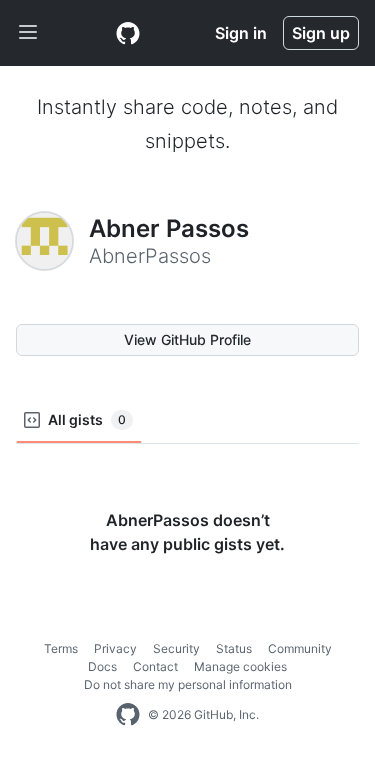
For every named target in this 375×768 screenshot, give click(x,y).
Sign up (321, 33)
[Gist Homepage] (128, 33)
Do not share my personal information (188, 684)
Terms (61, 648)
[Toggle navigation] (28, 33)
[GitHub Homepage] (128, 715)
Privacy (115, 648)
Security (176, 648)
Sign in (241, 33)
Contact (155, 666)
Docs (102, 666)
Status (234, 648)
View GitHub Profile (187, 339)
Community (300, 648)
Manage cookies (240, 666)
